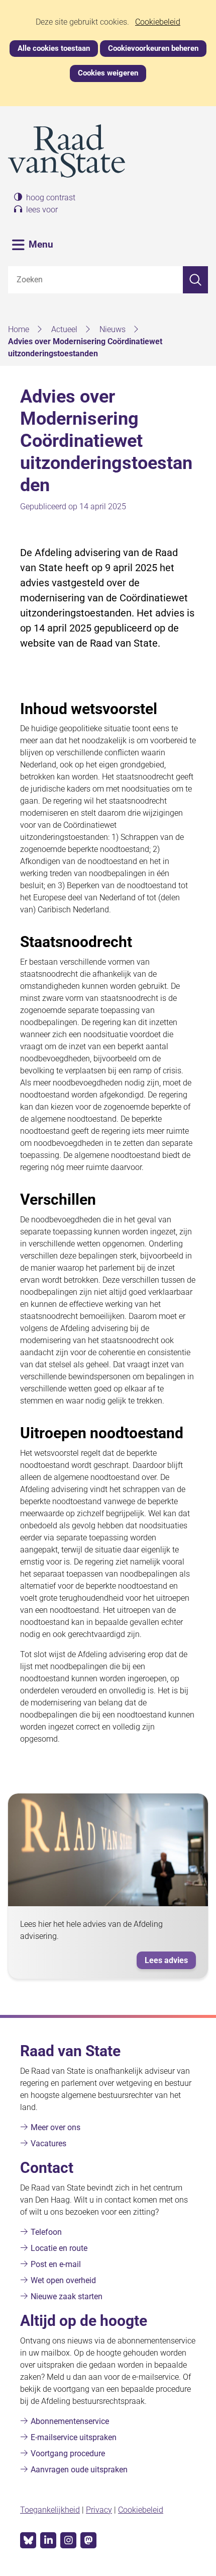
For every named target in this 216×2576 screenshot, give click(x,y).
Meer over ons (56, 2127)
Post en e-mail (56, 2264)
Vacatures (48, 2143)
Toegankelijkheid (50, 2510)
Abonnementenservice (70, 2421)
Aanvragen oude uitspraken (79, 2470)
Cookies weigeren (108, 73)
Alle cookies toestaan (54, 48)
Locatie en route (59, 2248)
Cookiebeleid (158, 22)
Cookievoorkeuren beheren (153, 48)
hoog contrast (51, 198)
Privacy (99, 2510)
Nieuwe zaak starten (67, 2296)
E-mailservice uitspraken (74, 2437)
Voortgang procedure (68, 2453)
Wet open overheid (63, 2280)
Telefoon (46, 2232)
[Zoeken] (195, 280)
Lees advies (166, 1960)
